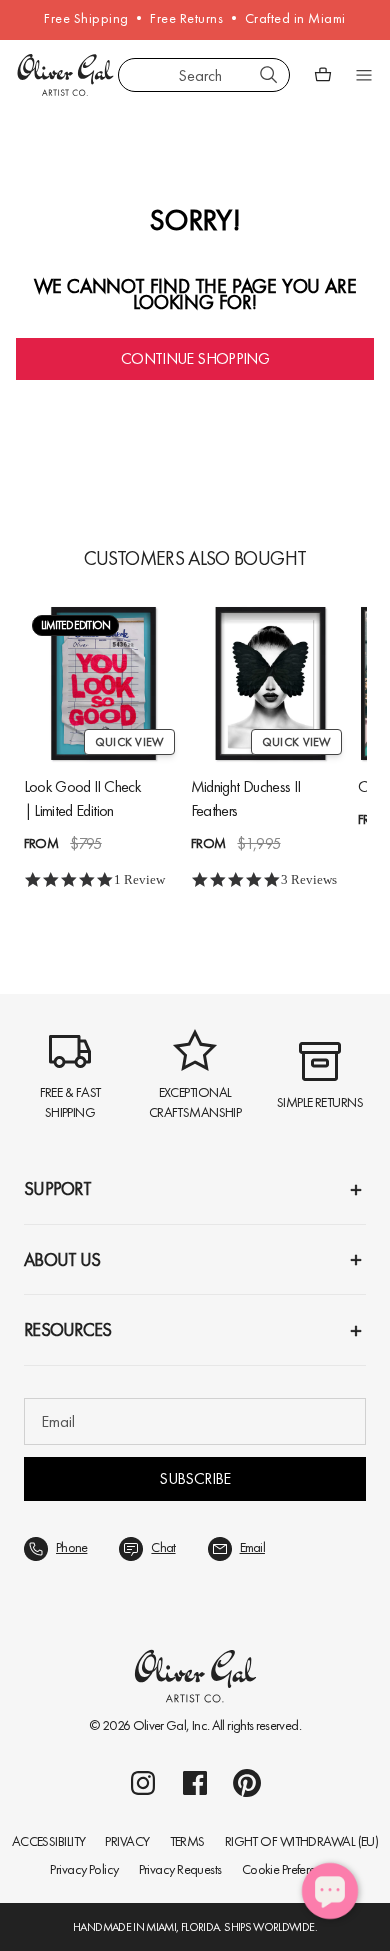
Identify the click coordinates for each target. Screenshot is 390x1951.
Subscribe (194, 1478)
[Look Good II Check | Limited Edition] (103, 683)
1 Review (139, 879)
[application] (330, 1891)
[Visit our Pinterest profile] (247, 1783)
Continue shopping (195, 358)
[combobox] (204, 75)
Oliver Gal (160, 1725)
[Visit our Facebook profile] (195, 1783)
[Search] (269, 75)
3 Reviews (309, 879)
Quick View (129, 742)
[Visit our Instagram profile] (143, 1783)
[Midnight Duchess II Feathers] (270, 683)
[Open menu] (364, 75)
